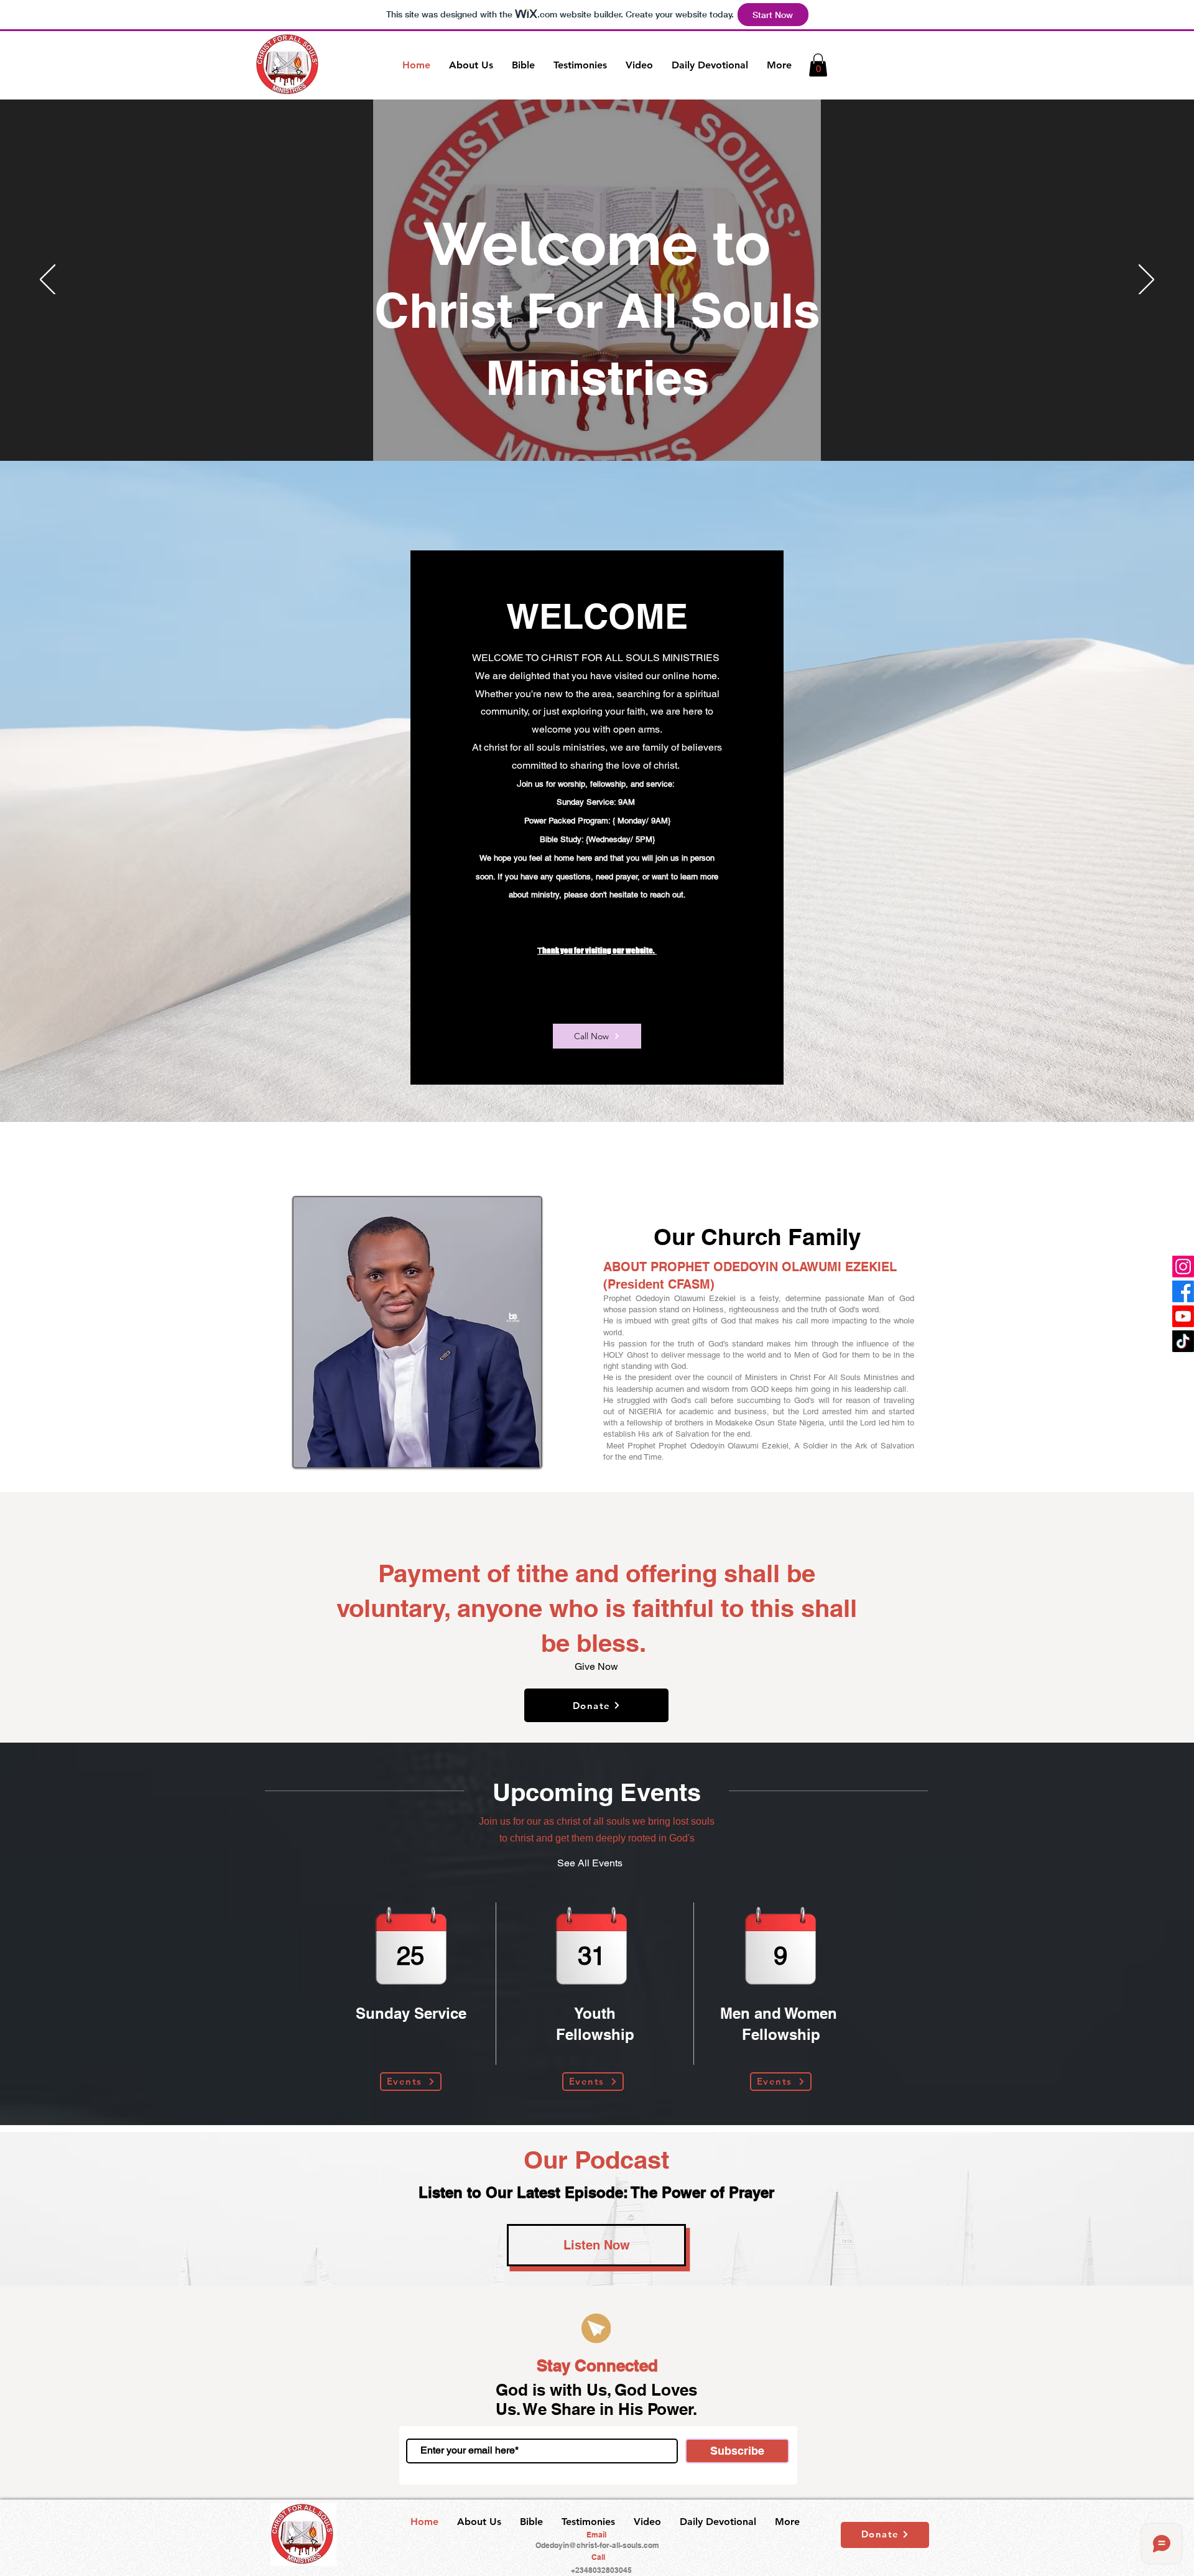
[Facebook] (1183, 1291)
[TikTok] (1183, 1341)
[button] (818, 65)
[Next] (1146, 280)
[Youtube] (1183, 1316)
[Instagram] (1183, 1267)
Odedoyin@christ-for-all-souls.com (597, 2545)
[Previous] (48, 280)
